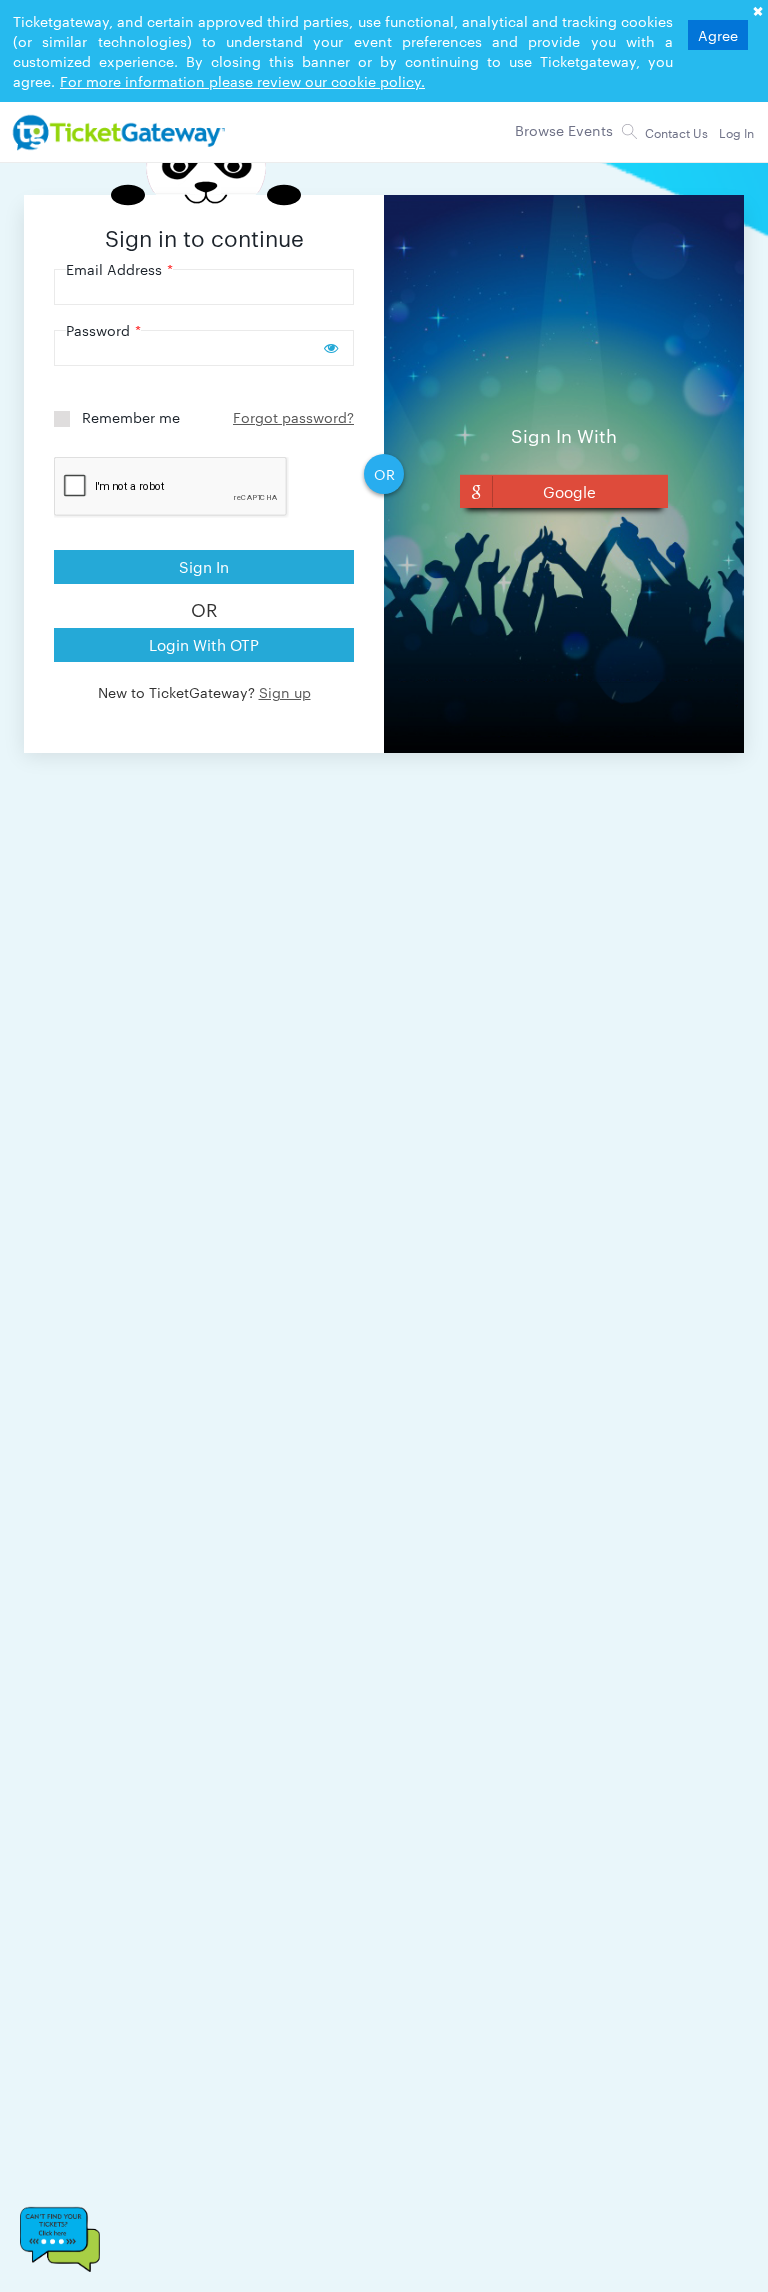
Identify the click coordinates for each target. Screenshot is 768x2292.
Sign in (204, 566)
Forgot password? (293, 417)
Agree (718, 35)
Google (569, 491)
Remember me (131, 417)
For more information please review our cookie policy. (242, 81)
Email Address (119, 269)
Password (103, 330)
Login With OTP (204, 644)
